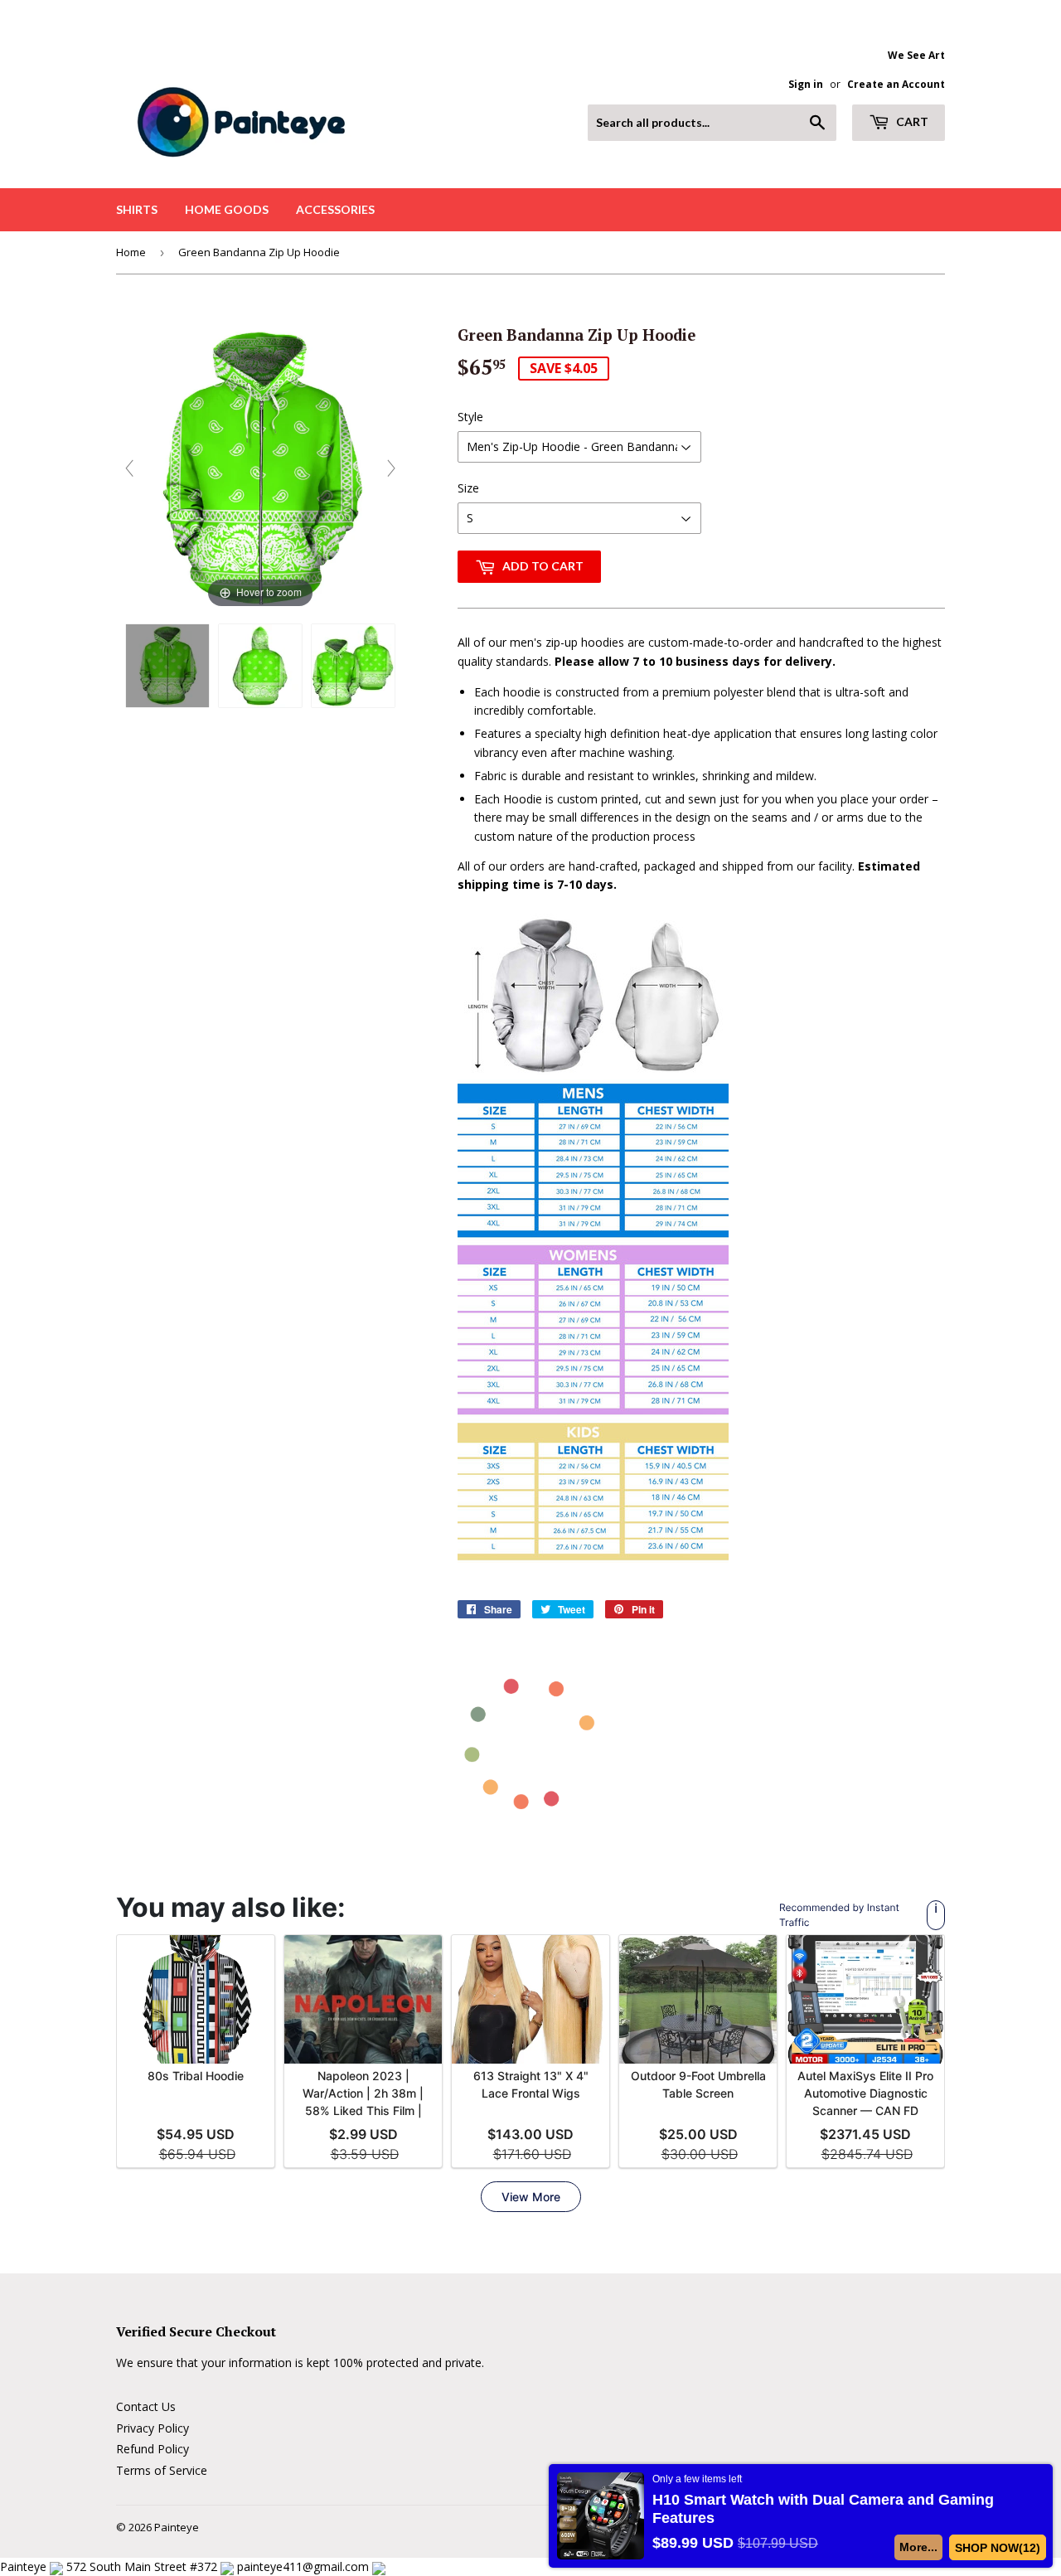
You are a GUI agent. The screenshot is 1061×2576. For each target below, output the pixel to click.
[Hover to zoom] (260, 467)
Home (131, 252)
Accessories (335, 209)
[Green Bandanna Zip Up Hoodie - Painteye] (167, 666)
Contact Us (146, 2406)
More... (919, 2547)
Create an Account (896, 84)
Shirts (137, 209)
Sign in (806, 84)
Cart (911, 121)
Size (468, 488)
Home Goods (227, 209)
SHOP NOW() (998, 2548)
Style (470, 417)
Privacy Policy (153, 2428)
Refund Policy (153, 2449)
